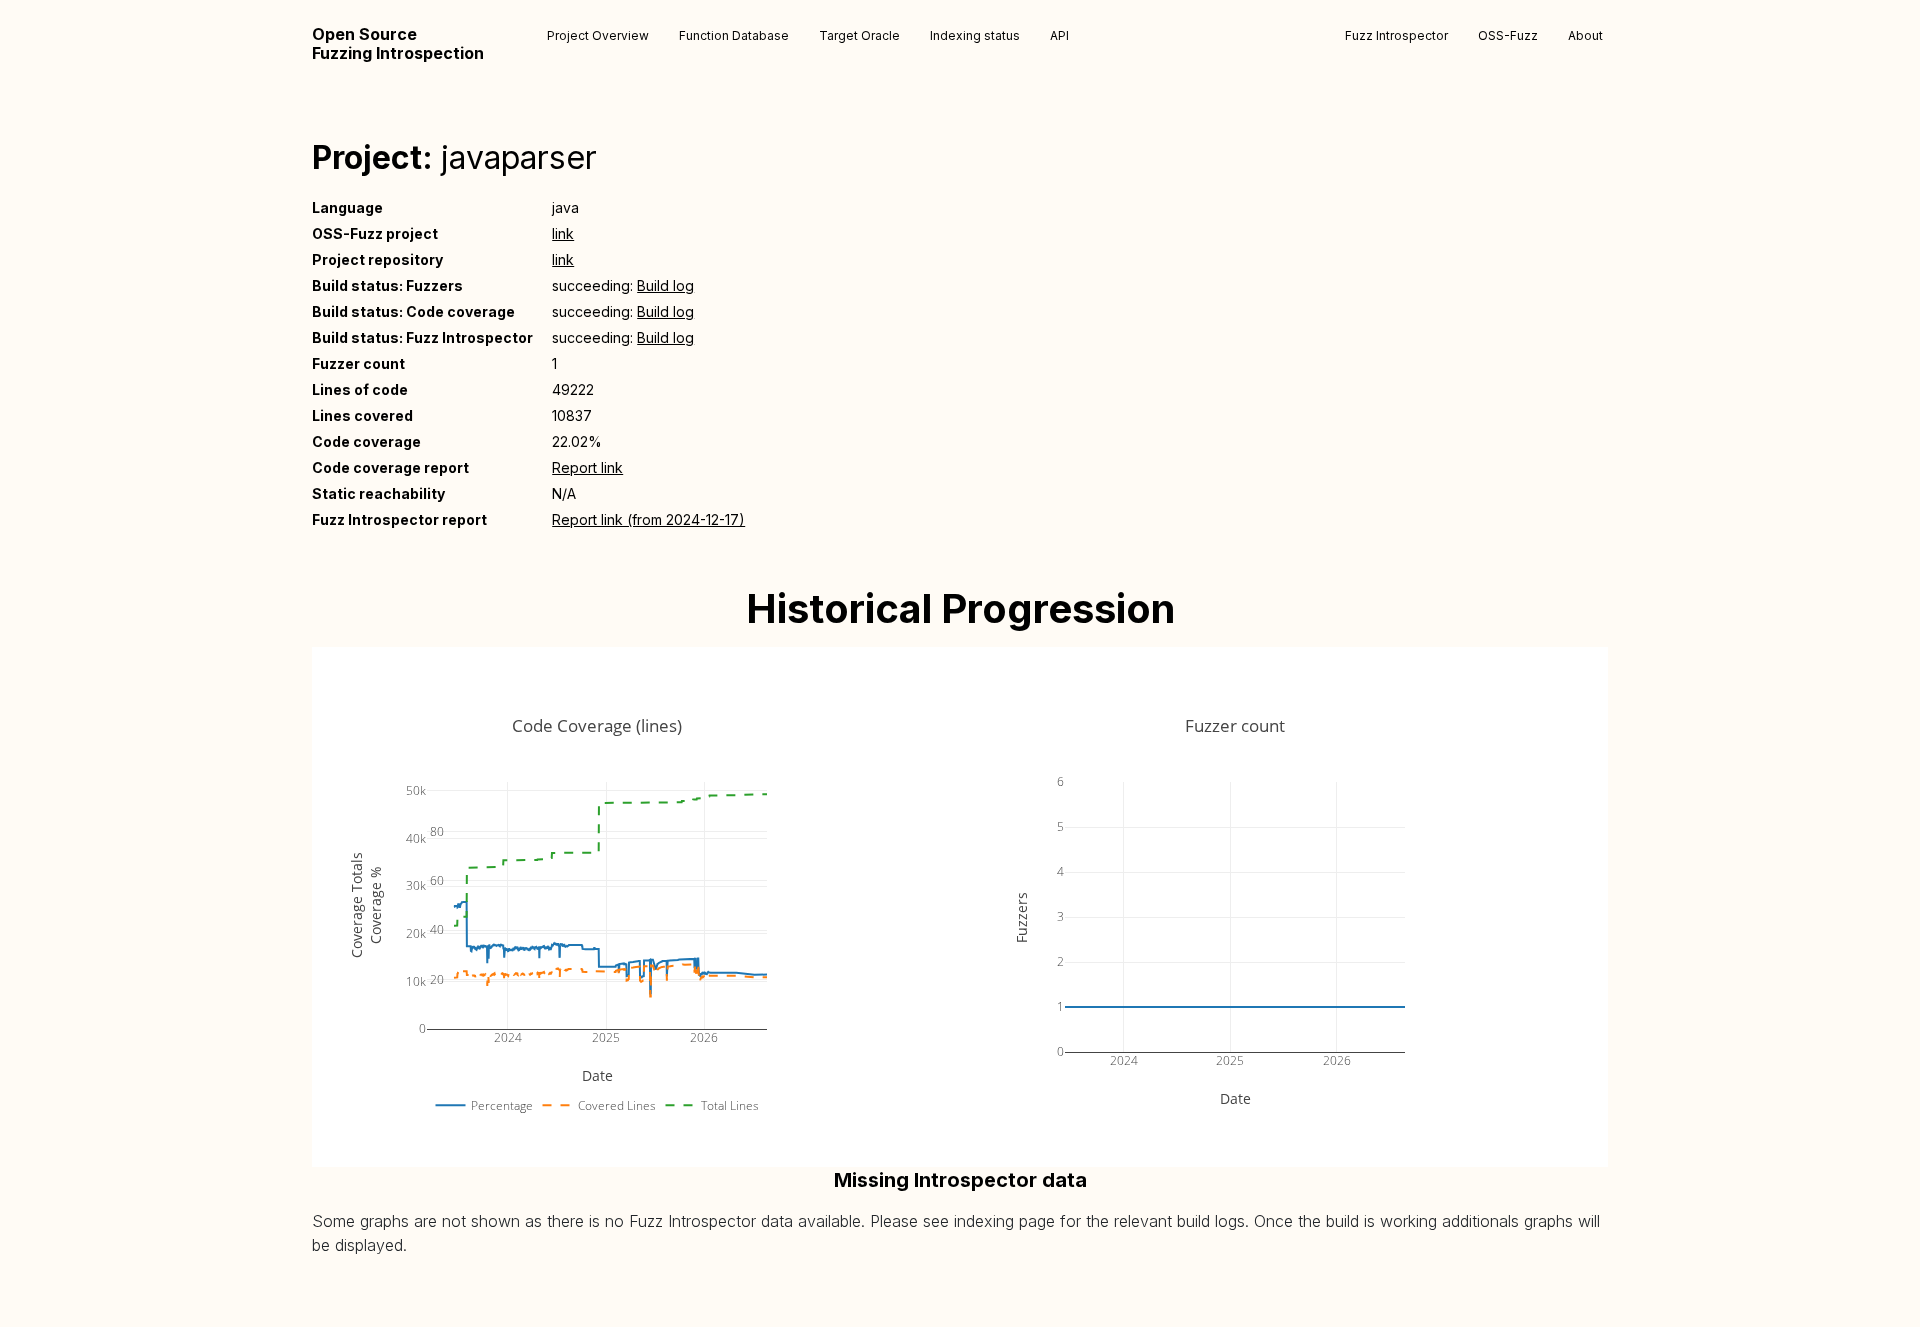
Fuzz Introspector (1396, 35)
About (1585, 35)
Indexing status (975, 35)
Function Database (734, 35)
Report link (587, 467)
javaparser (519, 157)
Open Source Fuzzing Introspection (398, 44)
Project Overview (598, 35)
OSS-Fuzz (1508, 35)
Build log (665, 285)
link (563, 233)
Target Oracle (859, 35)
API (1059, 35)
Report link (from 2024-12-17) (648, 519)
